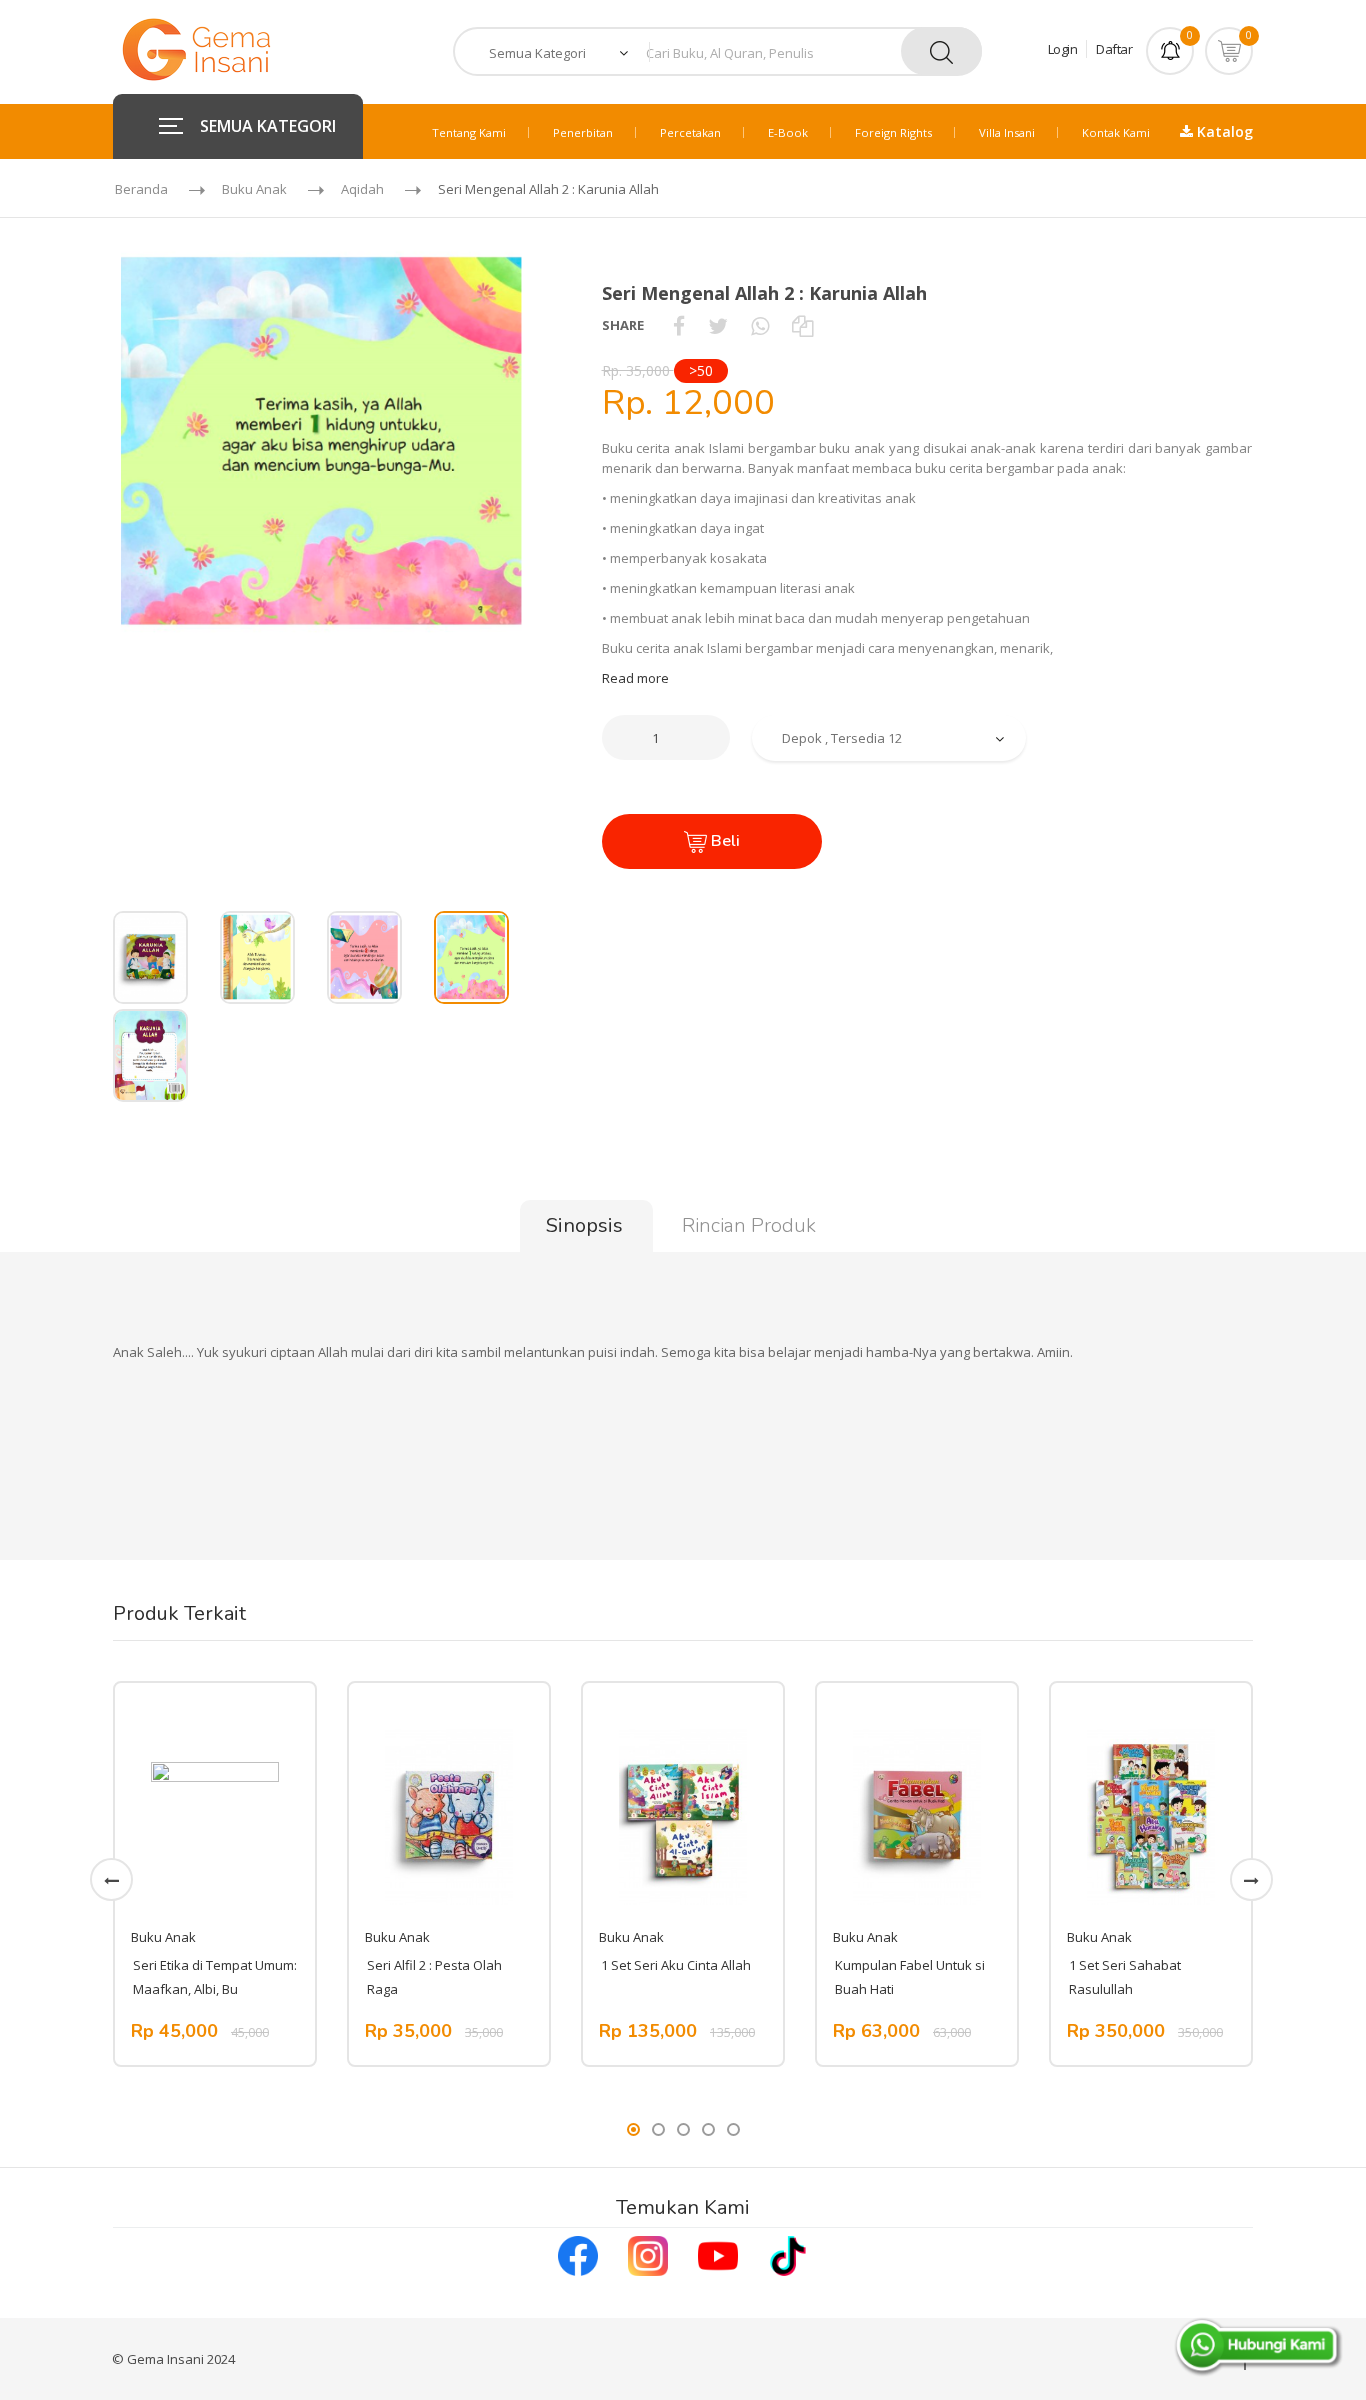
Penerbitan (583, 132)
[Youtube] (718, 2254)
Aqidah (362, 189)
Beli (723, 841)
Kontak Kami (1116, 132)
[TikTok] (788, 2254)
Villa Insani (1007, 132)
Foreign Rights (893, 132)
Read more (635, 678)
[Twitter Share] (718, 325)
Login (1063, 49)
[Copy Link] (802, 325)
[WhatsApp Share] (760, 325)
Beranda (141, 189)
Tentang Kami (469, 132)
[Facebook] (578, 2254)
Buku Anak (254, 189)
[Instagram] (648, 2254)
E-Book (788, 132)
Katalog (1223, 131)
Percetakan (690, 132)
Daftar (1114, 49)
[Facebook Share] (679, 325)
